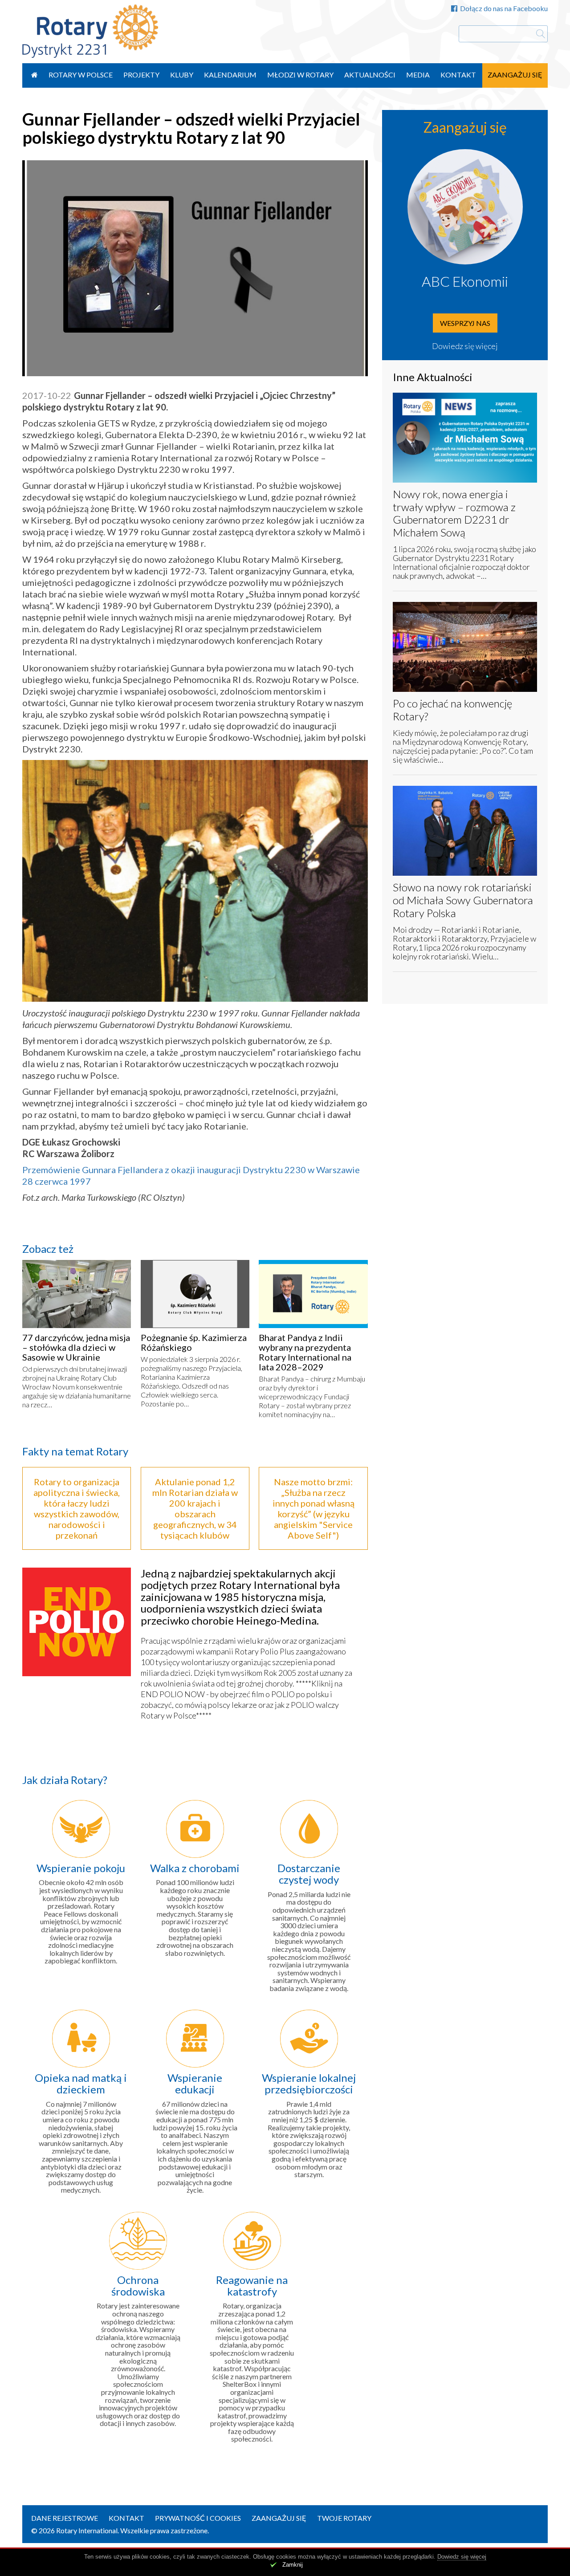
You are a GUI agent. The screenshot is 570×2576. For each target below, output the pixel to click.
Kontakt (458, 75)
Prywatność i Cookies (198, 2518)
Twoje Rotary (344, 2518)
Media (418, 75)
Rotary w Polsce (81, 75)
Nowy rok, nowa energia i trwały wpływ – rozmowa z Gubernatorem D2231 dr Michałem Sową (454, 513)
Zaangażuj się (515, 75)
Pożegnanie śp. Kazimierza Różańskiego (194, 1342)
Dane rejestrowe (65, 2518)
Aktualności (370, 75)
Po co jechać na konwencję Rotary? (452, 710)
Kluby (182, 75)
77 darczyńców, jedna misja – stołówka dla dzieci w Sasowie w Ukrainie (76, 1347)
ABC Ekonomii (465, 281)
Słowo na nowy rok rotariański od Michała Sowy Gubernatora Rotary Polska (463, 900)
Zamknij (293, 2565)
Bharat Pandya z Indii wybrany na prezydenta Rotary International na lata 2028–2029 (305, 1352)
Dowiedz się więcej (465, 346)
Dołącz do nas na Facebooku (504, 8)
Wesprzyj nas (465, 323)
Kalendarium (230, 75)
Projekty (141, 75)
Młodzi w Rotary (300, 75)
